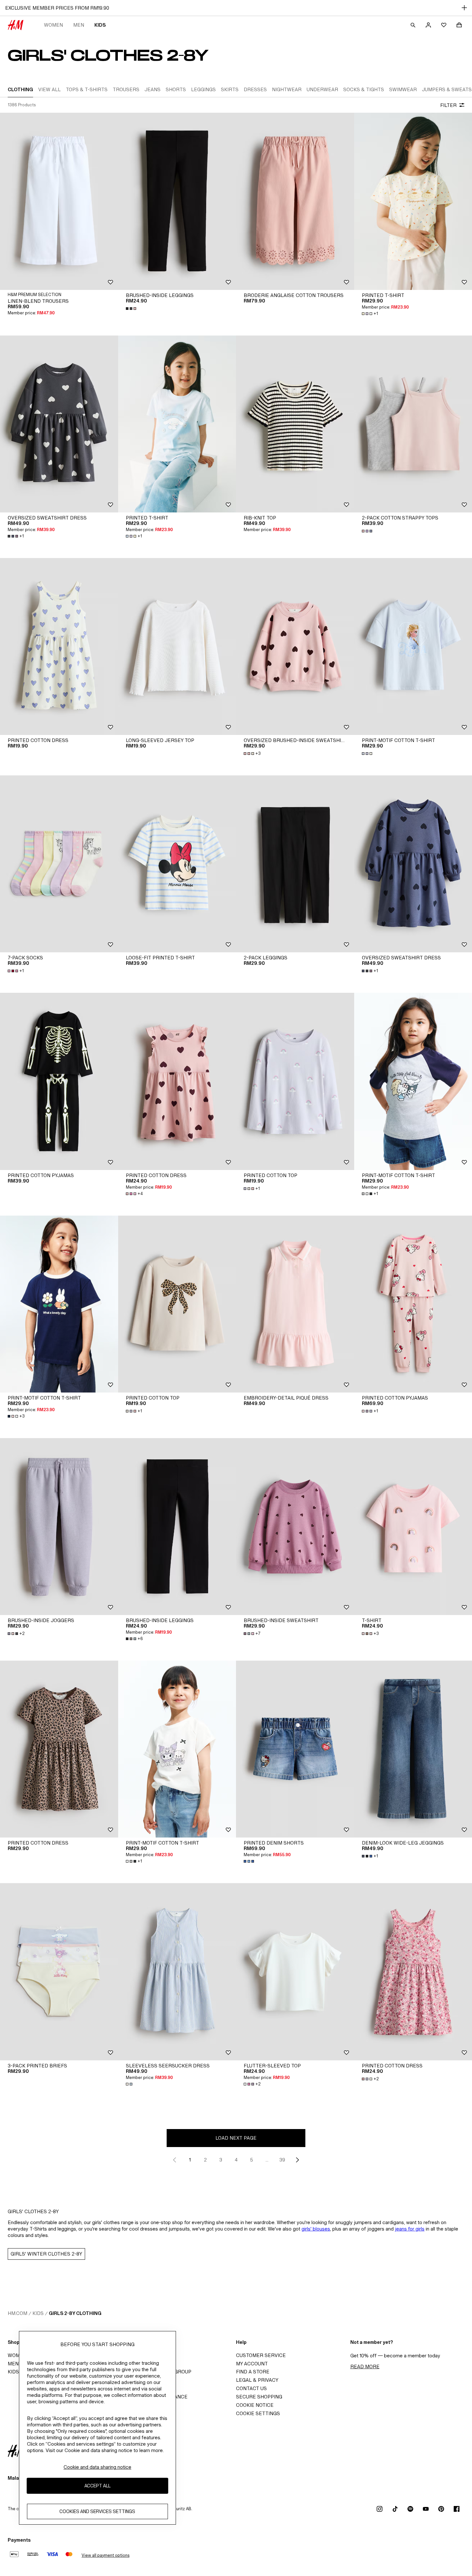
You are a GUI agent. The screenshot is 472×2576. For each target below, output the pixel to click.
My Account (252, 2364)
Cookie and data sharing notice (97, 2467)
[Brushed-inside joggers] (59, 1527)
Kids (100, 25)
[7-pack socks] (59, 864)
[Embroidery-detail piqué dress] (295, 1304)
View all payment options (105, 2555)
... (267, 2160)
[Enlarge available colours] (132, 309)
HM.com (17, 2313)
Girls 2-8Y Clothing (75, 2313)
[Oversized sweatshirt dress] (59, 424)
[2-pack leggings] (295, 864)
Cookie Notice (255, 2405)
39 (282, 2160)
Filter (448, 105)
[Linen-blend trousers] (59, 201)
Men (79, 25)
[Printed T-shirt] (177, 424)
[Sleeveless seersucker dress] (177, 1972)
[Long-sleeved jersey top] (177, 646)
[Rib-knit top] (295, 424)
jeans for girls (410, 2229)
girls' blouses (316, 2229)
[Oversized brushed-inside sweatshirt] (295, 646)
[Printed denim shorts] (295, 1749)
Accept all (97, 2486)
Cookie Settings (258, 2413)
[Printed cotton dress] (59, 646)
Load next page (236, 2138)
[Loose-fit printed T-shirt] (177, 864)
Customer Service (261, 2355)
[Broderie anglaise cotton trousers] (295, 201)
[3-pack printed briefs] (59, 1972)
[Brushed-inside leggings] (177, 201)
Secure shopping (259, 2397)
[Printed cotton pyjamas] (59, 1081)
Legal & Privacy (257, 2380)
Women (53, 25)
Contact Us (251, 2388)
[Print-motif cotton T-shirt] (59, 1304)
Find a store (253, 2372)
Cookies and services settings (97, 2511)
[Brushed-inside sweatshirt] (295, 1527)
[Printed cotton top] (295, 1081)
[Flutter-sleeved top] (295, 1972)
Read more (365, 2366)
